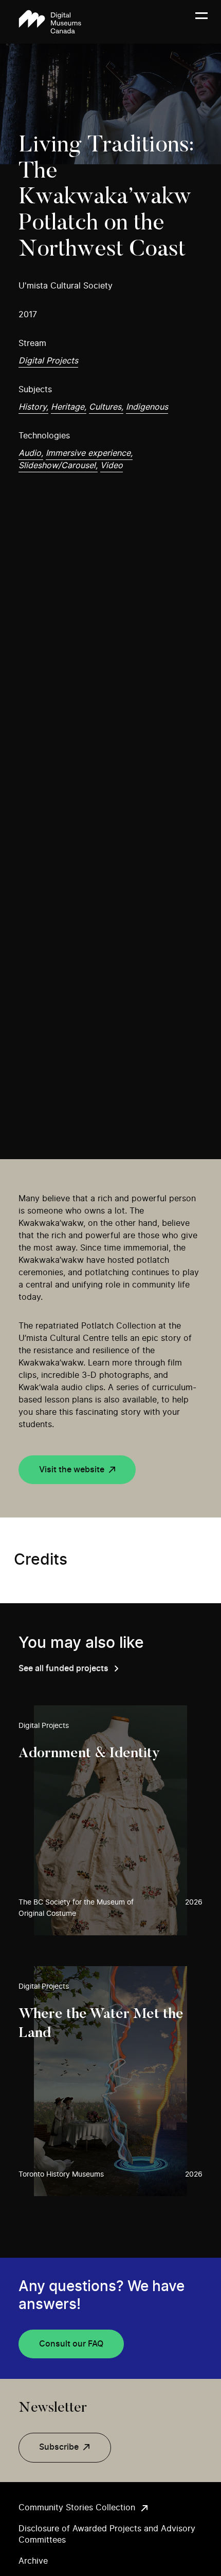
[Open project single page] (110, 1820)
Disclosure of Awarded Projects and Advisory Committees (107, 2534)
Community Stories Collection (77, 2508)
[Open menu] (201, 22)
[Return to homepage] (50, 22)
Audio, (31, 453)
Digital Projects (48, 361)
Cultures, (106, 407)
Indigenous (147, 407)
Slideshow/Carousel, (58, 466)
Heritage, (69, 407)
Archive (33, 2561)
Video (112, 466)
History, (33, 407)
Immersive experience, (89, 453)
